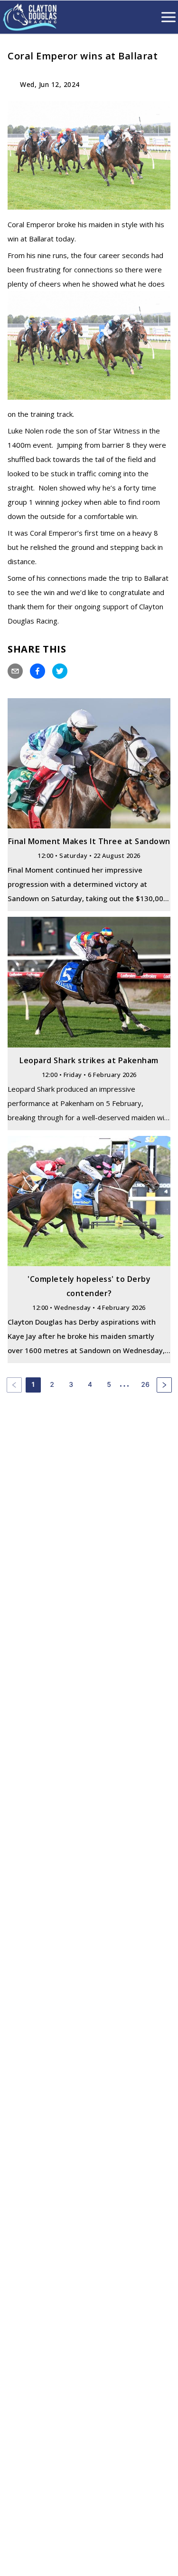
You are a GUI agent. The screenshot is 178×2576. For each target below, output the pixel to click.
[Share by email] (15, 671)
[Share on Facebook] (37, 671)
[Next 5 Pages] (128, 1385)
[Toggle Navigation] (169, 17)
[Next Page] (164, 1385)
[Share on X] (60, 671)
